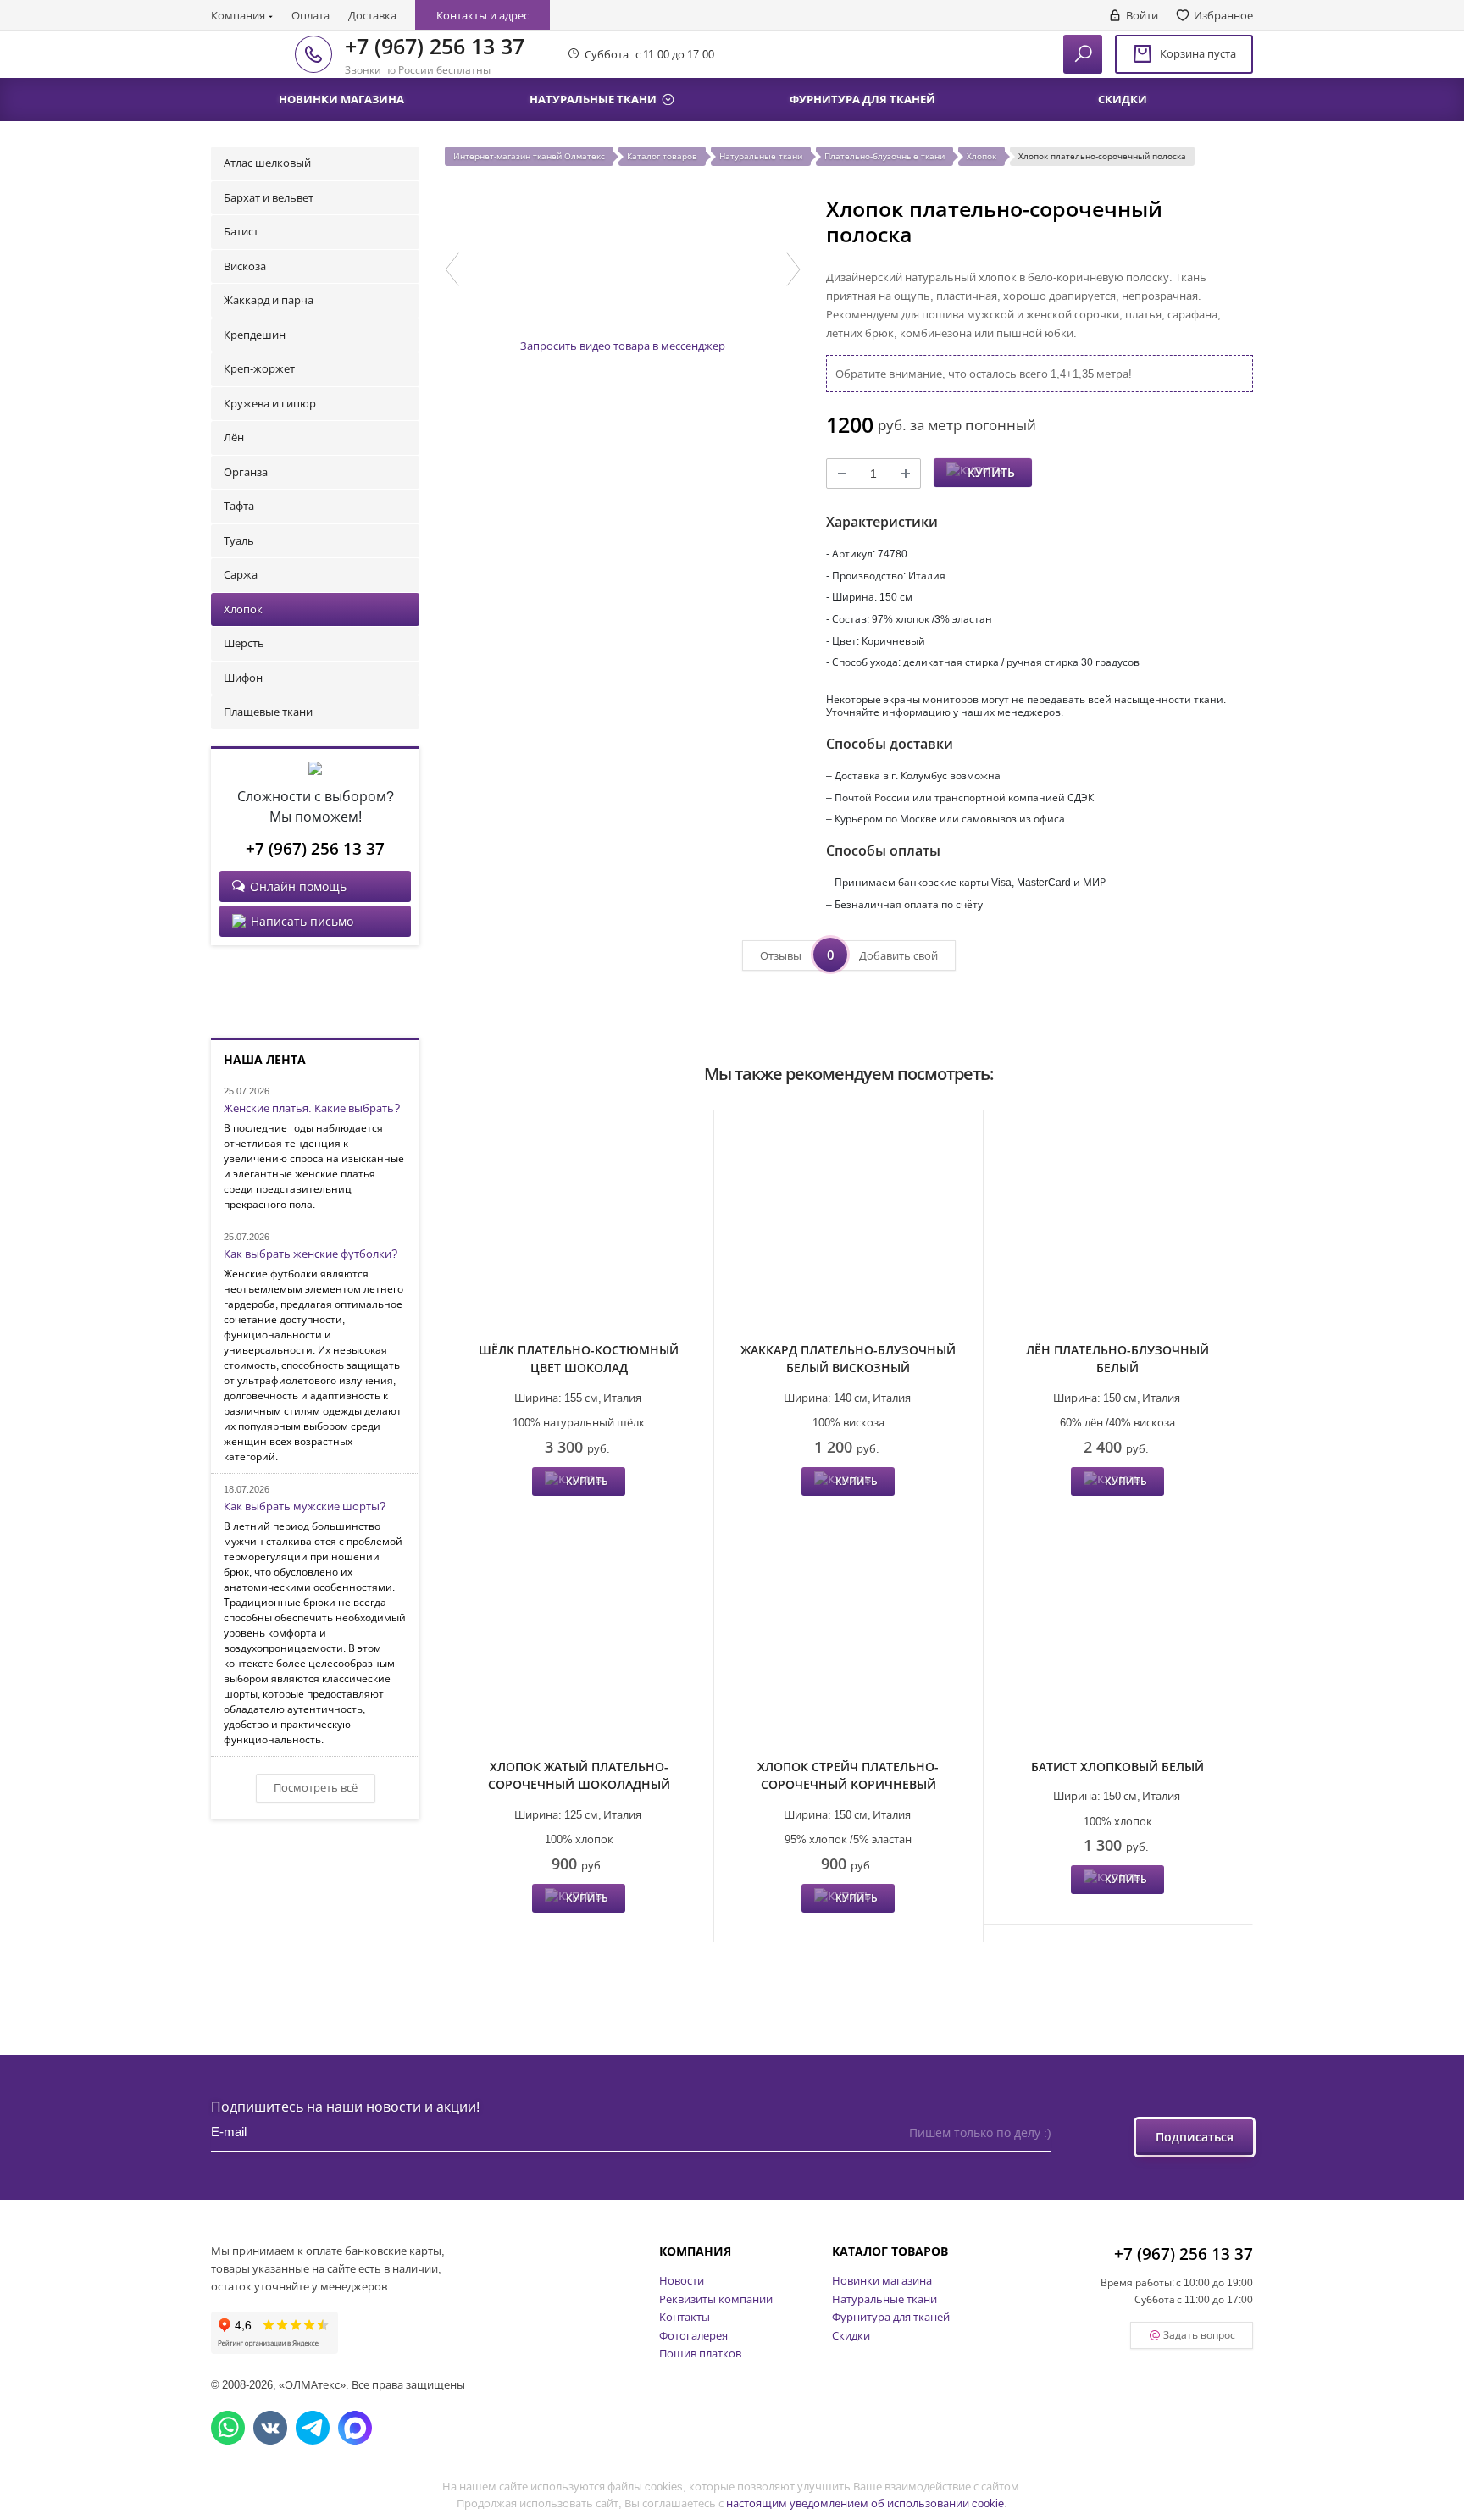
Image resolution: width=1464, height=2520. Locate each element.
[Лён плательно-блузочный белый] (1118, 1227)
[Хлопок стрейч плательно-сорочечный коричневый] (848, 1644)
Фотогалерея (693, 2335)
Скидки (851, 2335)
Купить (991, 472)
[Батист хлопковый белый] (1118, 1644)
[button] (452, 269)
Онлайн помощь (298, 886)
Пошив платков (700, 2353)
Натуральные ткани (884, 2299)
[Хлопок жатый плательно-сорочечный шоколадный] (579, 1644)
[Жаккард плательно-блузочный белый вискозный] (848, 1227)
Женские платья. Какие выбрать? (312, 1109)
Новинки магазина (882, 2280)
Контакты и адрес (482, 15)
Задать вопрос (1199, 2335)
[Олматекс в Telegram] (313, 2428)
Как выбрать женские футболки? (311, 1254)
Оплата (311, 15)
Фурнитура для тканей (891, 2317)
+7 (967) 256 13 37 (435, 46)
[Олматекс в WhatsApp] (228, 2428)
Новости (682, 2280)
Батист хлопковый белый (1117, 1767)
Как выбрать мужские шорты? (305, 1507)
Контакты (685, 2317)
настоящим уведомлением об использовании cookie (865, 2503)
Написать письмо (302, 921)
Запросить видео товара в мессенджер (623, 346)
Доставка (372, 15)
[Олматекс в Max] (355, 2428)
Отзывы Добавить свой (849, 955)
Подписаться (1195, 2137)
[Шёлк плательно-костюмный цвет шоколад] (579, 1227)
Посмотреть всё (316, 1787)
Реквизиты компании (716, 2299)
